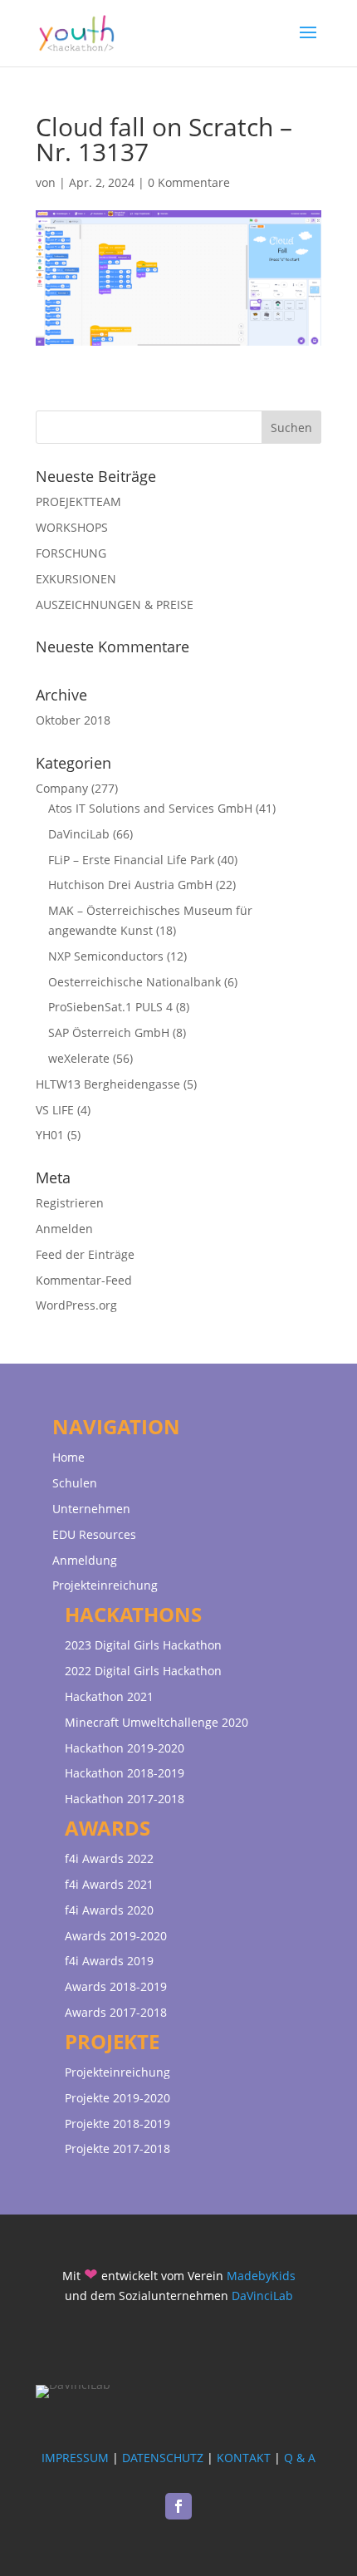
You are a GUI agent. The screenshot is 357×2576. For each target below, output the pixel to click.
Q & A (300, 2458)
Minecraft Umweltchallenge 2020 (156, 1722)
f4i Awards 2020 (109, 1910)
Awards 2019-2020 (116, 1936)
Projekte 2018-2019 (117, 2124)
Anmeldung (85, 1560)
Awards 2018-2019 (116, 1986)
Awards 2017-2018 (116, 2012)
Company (62, 788)
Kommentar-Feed (84, 1280)
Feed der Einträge (85, 1254)
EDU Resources (94, 1534)
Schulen (75, 1483)
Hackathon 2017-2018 (125, 1799)
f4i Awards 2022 (109, 1858)
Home (68, 1457)
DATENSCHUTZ (163, 2458)
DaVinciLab (79, 834)
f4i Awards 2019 (109, 1961)
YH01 (50, 1135)
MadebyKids (261, 2276)
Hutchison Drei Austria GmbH (130, 885)
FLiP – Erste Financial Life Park (131, 860)
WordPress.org (76, 1305)
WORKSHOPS (72, 527)
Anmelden (64, 1229)
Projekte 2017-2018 (117, 2148)
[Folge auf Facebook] (178, 2506)
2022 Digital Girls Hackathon (143, 1671)
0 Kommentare (189, 182)
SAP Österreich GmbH (109, 1032)
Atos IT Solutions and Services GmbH (150, 808)
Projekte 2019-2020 (117, 2098)
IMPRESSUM (75, 2458)
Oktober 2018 (73, 720)
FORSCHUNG (71, 553)
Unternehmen (91, 1509)
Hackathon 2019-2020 (125, 1748)
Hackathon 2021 (109, 1696)
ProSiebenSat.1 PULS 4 (110, 1007)
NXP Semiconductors (106, 956)
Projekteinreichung (105, 1585)
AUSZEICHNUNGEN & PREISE (115, 605)
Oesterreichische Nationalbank (134, 982)
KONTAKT (244, 2458)
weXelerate (79, 1058)
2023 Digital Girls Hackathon (143, 1645)
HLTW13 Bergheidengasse (108, 1084)
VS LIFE (55, 1110)
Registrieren (70, 1203)
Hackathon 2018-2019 (125, 1773)
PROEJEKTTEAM (78, 501)
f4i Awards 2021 (109, 1884)
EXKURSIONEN (76, 579)
